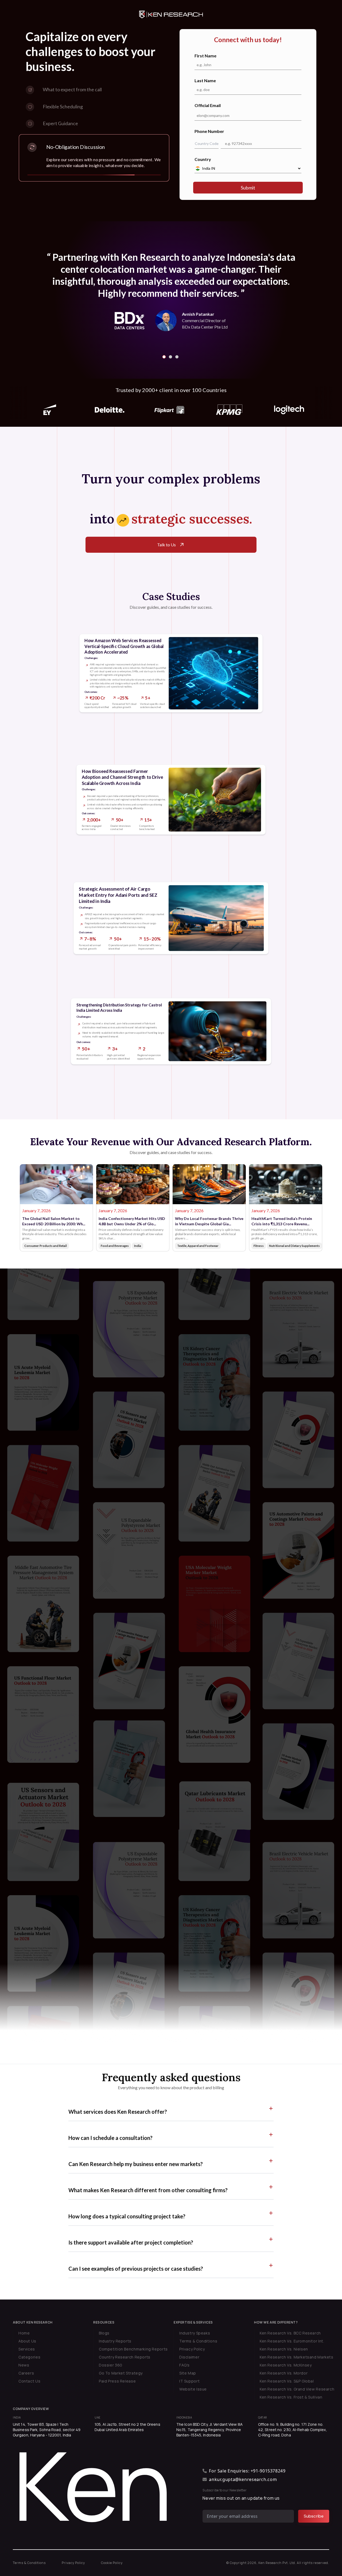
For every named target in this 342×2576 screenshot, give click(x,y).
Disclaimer (189, 2357)
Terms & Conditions (198, 2341)
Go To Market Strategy (121, 2373)
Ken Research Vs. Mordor (284, 2373)
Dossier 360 (111, 2365)
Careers (26, 2373)
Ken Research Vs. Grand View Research (297, 2389)
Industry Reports (115, 2341)
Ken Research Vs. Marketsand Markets (297, 2357)
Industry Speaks (195, 2333)
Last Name (205, 80)
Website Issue (193, 2389)
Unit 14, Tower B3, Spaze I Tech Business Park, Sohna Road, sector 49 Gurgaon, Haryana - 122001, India (47, 2430)
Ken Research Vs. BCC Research (290, 2333)
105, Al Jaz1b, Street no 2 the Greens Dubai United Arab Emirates (127, 2427)
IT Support (189, 2381)
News (24, 2365)
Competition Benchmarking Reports (133, 2349)
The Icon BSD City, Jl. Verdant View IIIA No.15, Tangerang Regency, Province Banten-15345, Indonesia (209, 2430)
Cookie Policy (112, 2563)
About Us (27, 2341)
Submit (248, 188)
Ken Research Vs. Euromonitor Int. (292, 2341)
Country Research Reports (125, 2357)
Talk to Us (166, 545)
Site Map (188, 2373)
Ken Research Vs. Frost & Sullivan (291, 2397)
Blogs (104, 2333)
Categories (29, 2357)
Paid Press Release (117, 2381)
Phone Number (209, 131)
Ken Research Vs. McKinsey (286, 2365)
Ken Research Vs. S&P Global (287, 2381)
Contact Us (29, 2381)
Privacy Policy (192, 2349)
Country (203, 159)
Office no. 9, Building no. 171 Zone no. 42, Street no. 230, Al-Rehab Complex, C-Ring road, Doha (293, 2430)
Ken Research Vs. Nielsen (284, 2349)
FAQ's (184, 2365)
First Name (205, 56)
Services (27, 2349)
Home (24, 2333)
